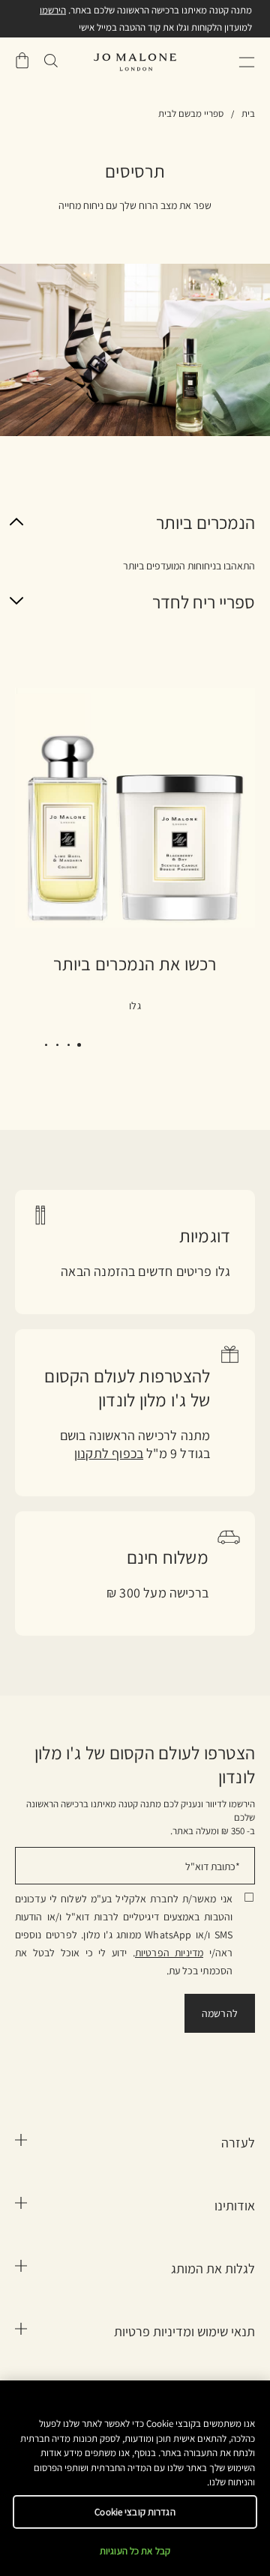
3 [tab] (53, 1047)
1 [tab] (75, 1047)
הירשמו (53, 10)
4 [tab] (42, 1047)
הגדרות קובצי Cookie (135, 2512)
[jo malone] (135, 62)
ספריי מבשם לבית (191, 114)
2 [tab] (64, 1047)
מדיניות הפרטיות (169, 1953)
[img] (22, 61)
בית (248, 114)
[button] (247, 62)
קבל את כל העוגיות (135, 2551)
